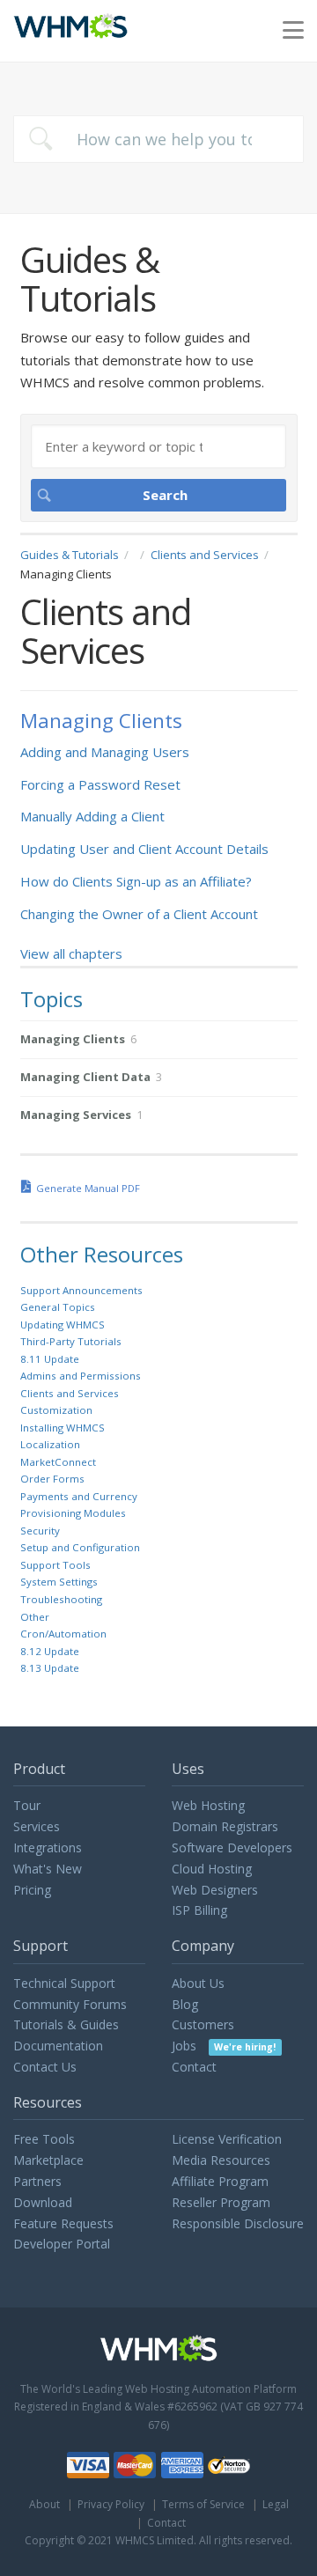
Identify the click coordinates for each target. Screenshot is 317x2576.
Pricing (32, 1890)
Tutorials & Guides (66, 2024)
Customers (203, 2024)
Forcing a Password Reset (100, 784)
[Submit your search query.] (41, 139)
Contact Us (45, 2067)
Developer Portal (62, 2244)
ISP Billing (199, 1910)
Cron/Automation (63, 1634)
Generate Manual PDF (88, 1188)
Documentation (58, 2046)
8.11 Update (50, 1359)
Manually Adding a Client (92, 816)
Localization (50, 1444)
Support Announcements (81, 1290)
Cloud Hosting (212, 1869)
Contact (194, 2067)
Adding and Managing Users (105, 752)
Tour (27, 1805)
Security (40, 1531)
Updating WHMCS (63, 1325)
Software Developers (232, 1847)
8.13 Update (50, 1668)
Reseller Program (221, 2202)
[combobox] (158, 139)
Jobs (224, 2046)
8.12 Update (50, 1651)
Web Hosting (208, 1805)
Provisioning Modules (73, 1513)
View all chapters (71, 953)
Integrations (48, 1847)
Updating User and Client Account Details (144, 849)
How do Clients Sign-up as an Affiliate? (136, 881)
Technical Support (64, 1983)
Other (35, 1617)
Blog (185, 2004)
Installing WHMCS (63, 1428)
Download (43, 2202)
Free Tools (44, 2139)
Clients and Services (205, 555)
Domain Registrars (225, 1826)
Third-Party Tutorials (71, 1341)
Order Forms (52, 1479)
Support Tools (55, 1565)
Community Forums (70, 2004)
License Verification (227, 2139)
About (44, 2504)
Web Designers (215, 1890)
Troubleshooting (61, 1599)
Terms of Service (203, 2504)
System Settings (59, 1582)
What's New (48, 1869)
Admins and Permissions (81, 1376)
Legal (276, 2504)
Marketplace (48, 2160)
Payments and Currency (79, 1496)
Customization (56, 1410)
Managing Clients (101, 721)
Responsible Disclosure (238, 2223)
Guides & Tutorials (70, 555)
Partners (37, 2181)
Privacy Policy (111, 2504)
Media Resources (221, 2160)
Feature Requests (63, 2223)
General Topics (58, 1307)
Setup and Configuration (80, 1547)
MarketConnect (58, 1462)
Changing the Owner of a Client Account (139, 914)
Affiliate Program (220, 2181)
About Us (198, 1983)
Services (37, 1826)
